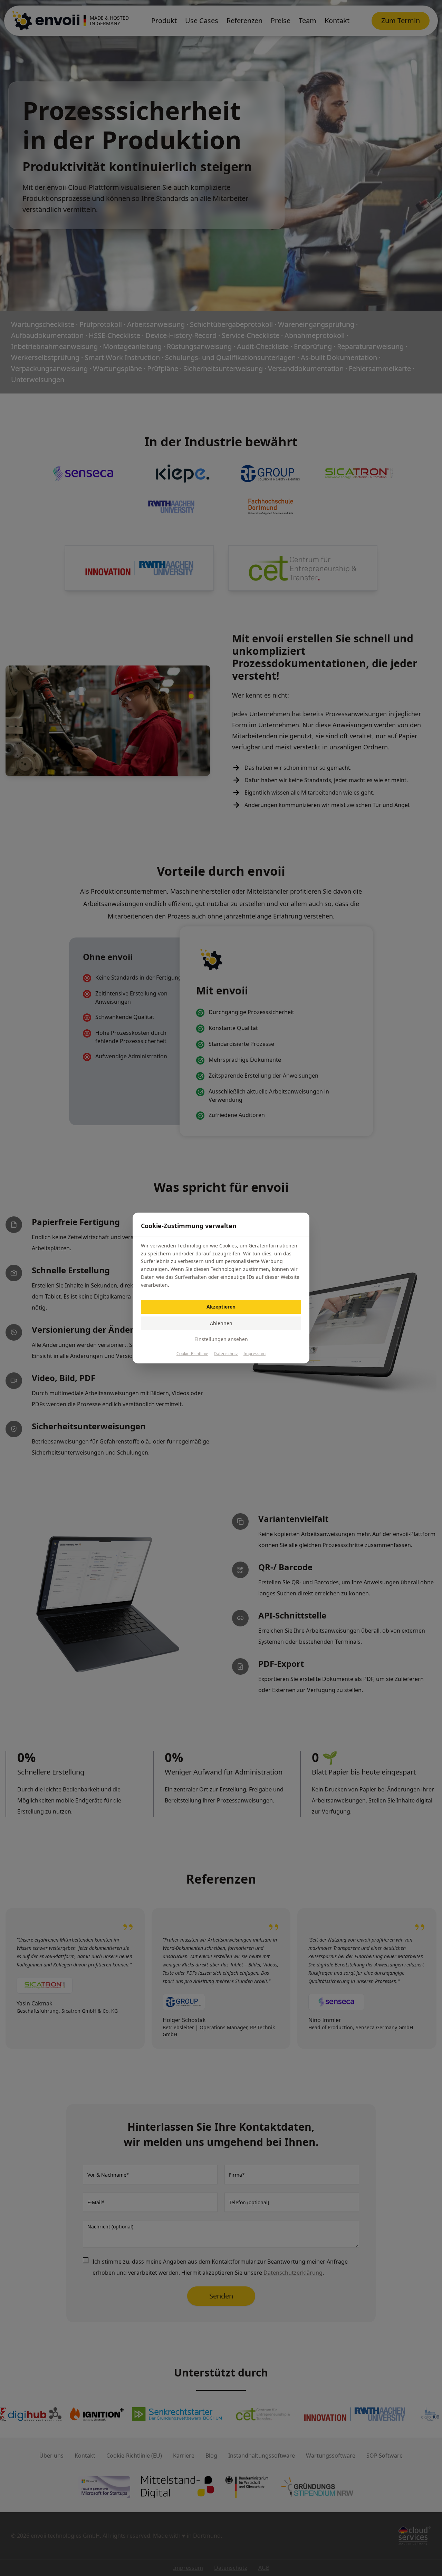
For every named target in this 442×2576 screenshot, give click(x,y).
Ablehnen (221, 1323)
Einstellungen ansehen (221, 1339)
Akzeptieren (221, 1307)
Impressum (254, 1354)
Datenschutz (226, 1354)
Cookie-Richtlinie (192, 1354)
